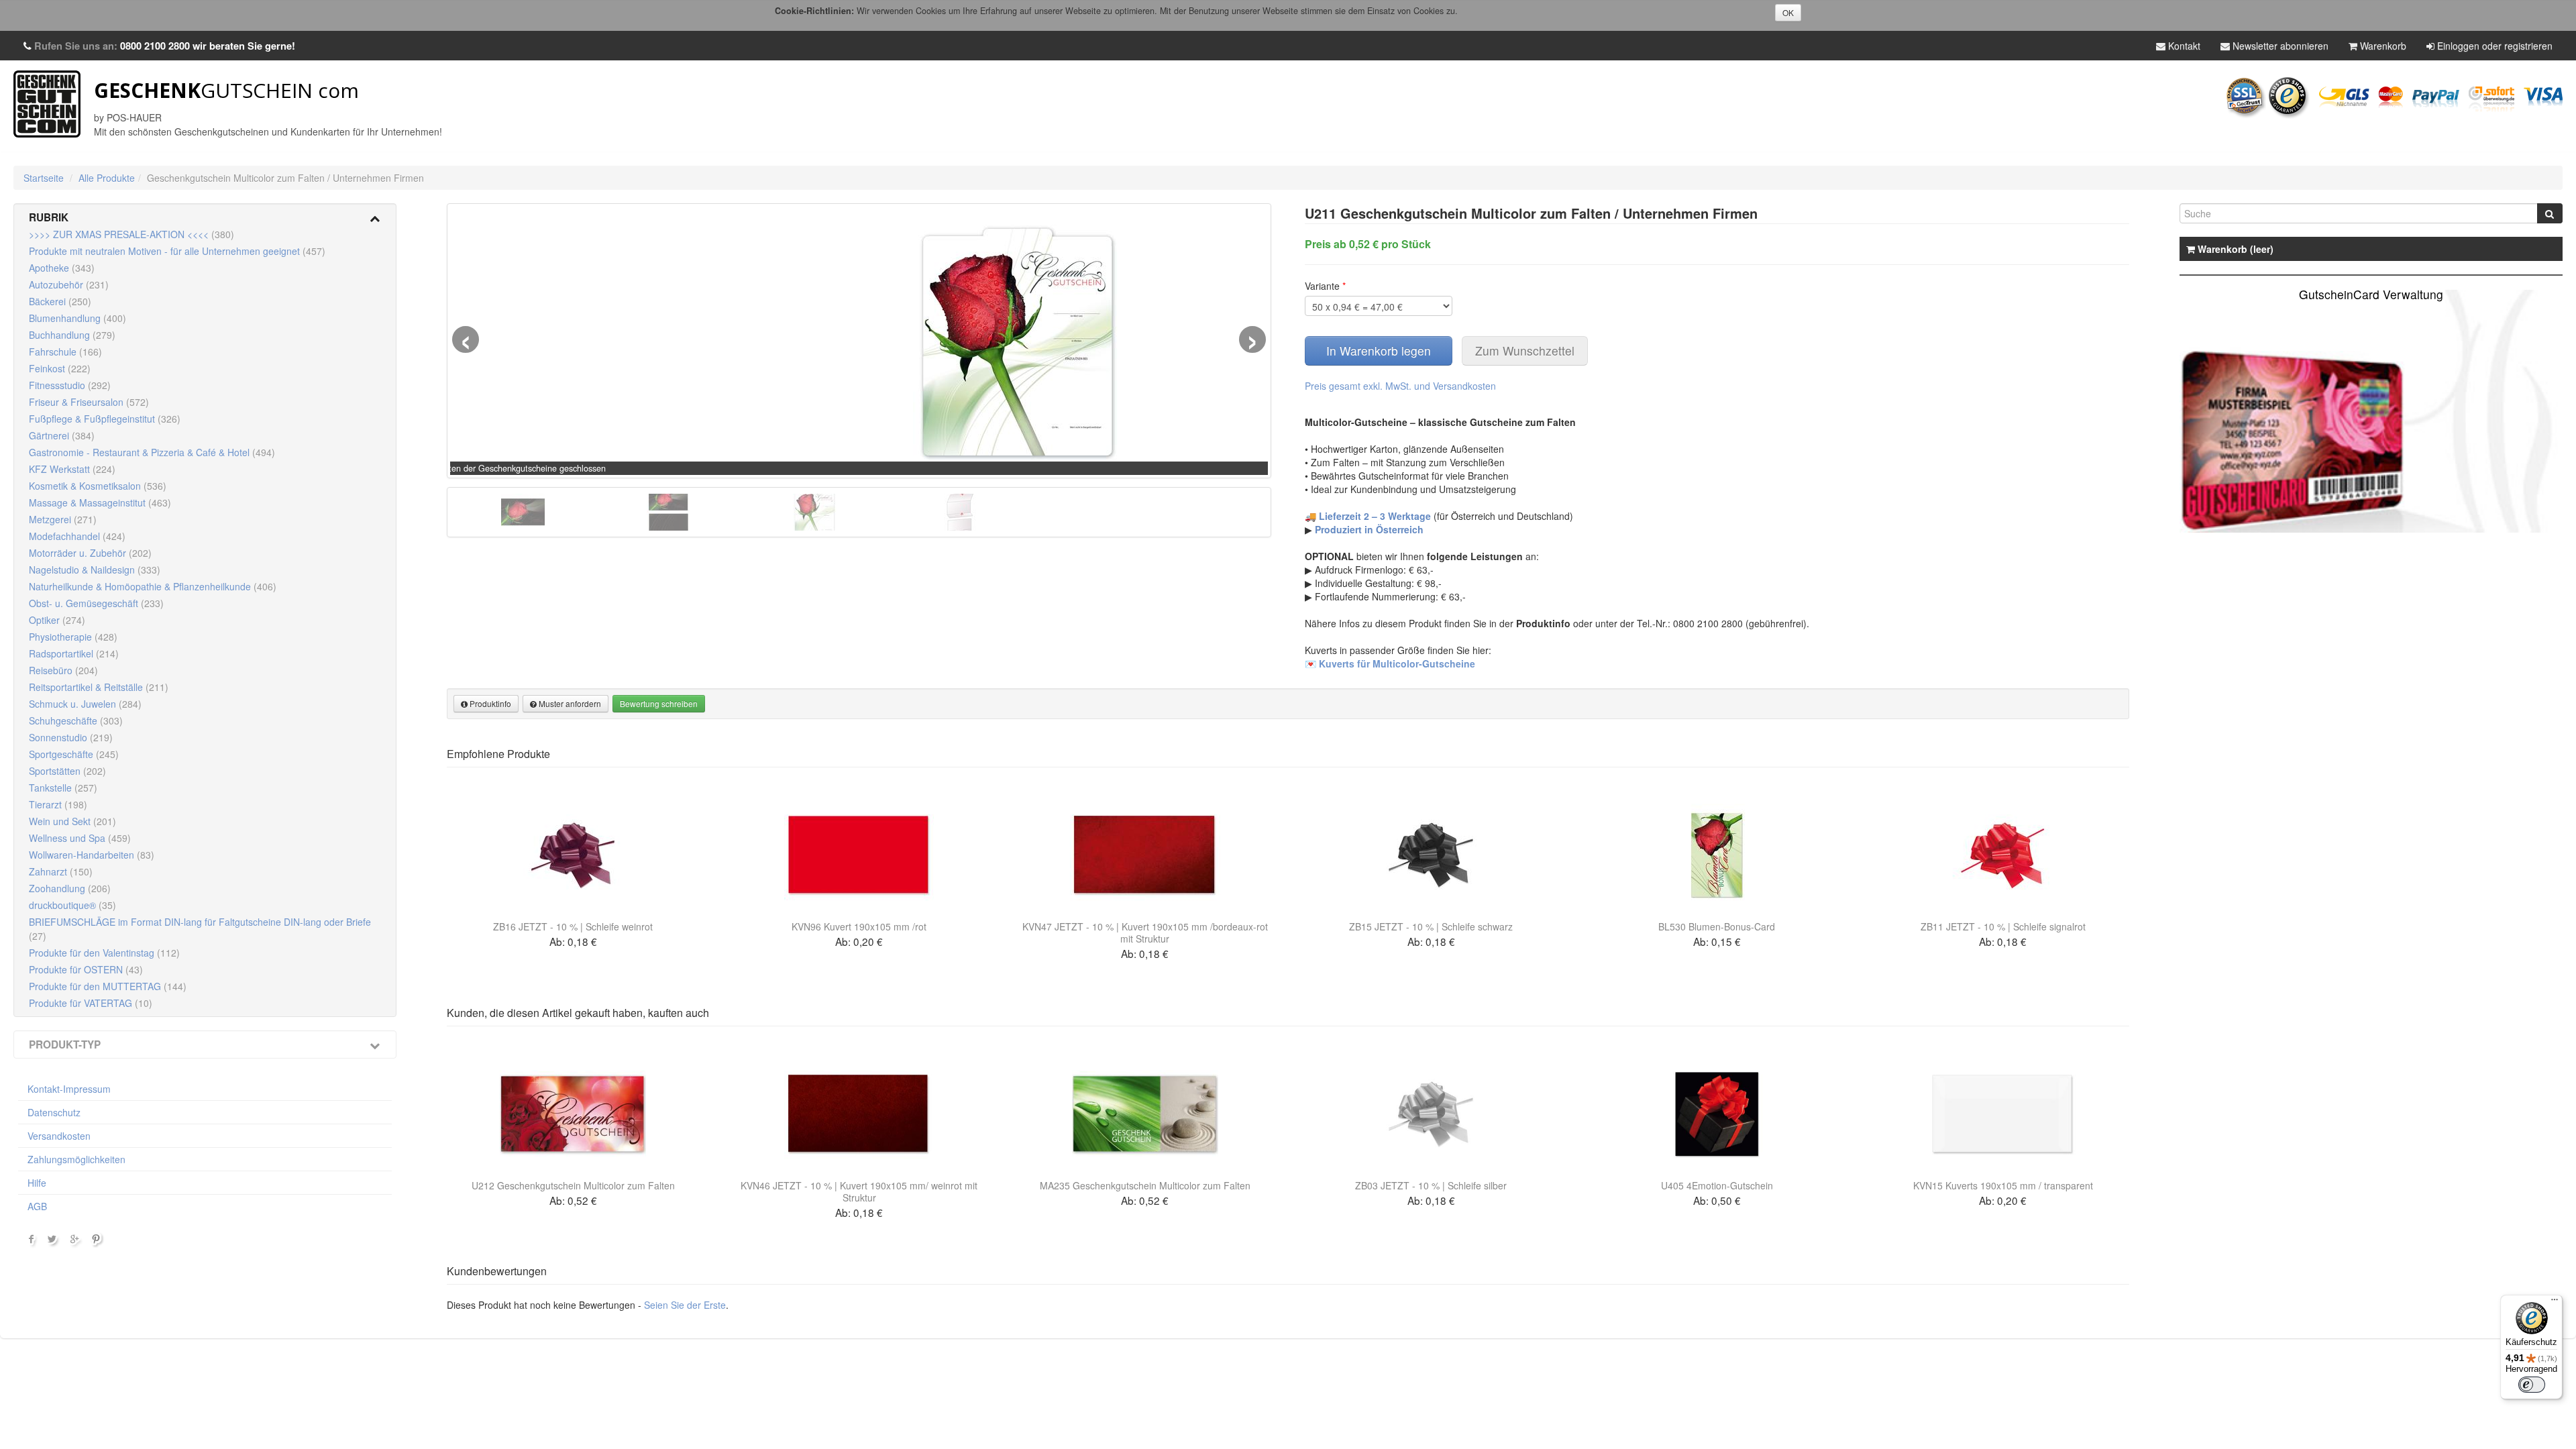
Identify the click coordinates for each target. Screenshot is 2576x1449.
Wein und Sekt (72, 821)
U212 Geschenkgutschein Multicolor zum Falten (573, 1185)
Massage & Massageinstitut (100, 502)
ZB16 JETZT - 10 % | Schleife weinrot (573, 926)
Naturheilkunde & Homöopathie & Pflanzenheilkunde (153, 586)
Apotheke (62, 268)
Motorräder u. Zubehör (90, 553)
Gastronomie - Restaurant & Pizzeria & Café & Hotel (152, 452)
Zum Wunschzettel (1525, 351)
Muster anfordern (569, 703)
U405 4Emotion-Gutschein (1717, 1185)
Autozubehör (69, 284)
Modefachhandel (77, 536)
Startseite (44, 178)
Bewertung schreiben (659, 703)
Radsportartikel (74, 653)
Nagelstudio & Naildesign (95, 570)
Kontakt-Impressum (69, 1089)
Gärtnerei (62, 435)
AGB (37, 1206)
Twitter (54, 1242)
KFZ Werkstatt (72, 469)
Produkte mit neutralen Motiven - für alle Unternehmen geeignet (177, 251)
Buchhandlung (72, 335)
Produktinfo (489, 703)
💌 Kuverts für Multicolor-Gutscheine (1390, 663)
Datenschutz (54, 1112)
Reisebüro (63, 670)
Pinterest (98, 1242)
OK (1788, 12)
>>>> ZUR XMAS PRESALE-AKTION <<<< (131, 234)
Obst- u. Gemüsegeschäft (96, 603)
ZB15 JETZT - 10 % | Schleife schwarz (1431, 926)
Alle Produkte (107, 178)
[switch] (2532, 1385)
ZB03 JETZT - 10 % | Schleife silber (1431, 1185)
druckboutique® (72, 905)
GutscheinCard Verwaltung (2371, 294)
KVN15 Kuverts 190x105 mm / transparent (2003, 1185)
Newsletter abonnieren (2279, 46)
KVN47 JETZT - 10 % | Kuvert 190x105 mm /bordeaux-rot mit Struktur (1145, 932)
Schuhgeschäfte (76, 720)
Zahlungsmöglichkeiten (76, 1159)
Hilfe (37, 1183)
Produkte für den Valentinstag (104, 953)
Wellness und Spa (80, 838)
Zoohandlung (70, 888)
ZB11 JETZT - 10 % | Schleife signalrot (2003, 926)
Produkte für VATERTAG (91, 1003)
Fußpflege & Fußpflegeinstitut (105, 419)
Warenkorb (2382, 46)
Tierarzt (58, 804)
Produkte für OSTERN (86, 969)
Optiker (57, 620)
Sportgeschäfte (74, 754)
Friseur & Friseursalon (89, 402)
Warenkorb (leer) (2234, 249)
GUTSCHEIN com (226, 90)
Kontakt (2183, 46)
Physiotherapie (73, 637)
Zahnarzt (61, 871)
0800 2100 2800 (155, 46)
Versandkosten (59, 1136)
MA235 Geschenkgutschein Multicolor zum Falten (1145, 1185)
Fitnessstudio (70, 385)
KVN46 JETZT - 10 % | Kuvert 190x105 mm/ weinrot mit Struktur (859, 1191)
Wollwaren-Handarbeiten (92, 855)
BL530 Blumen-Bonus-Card (1717, 926)
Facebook (32, 1242)
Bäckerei (60, 301)
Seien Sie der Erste (685, 1305)
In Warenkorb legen (1379, 351)
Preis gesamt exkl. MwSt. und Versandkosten (1400, 386)
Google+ (76, 1242)
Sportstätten (67, 771)
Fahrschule (65, 352)
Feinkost (60, 368)
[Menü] (2555, 1303)
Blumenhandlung (77, 318)
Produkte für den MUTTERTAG (108, 986)
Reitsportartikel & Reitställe (99, 687)
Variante (1325, 286)
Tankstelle (63, 788)
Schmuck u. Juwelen (85, 704)
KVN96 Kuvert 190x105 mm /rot (859, 926)
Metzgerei (63, 519)
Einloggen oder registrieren (2493, 46)
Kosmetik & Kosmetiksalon (98, 486)
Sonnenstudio (71, 737)
